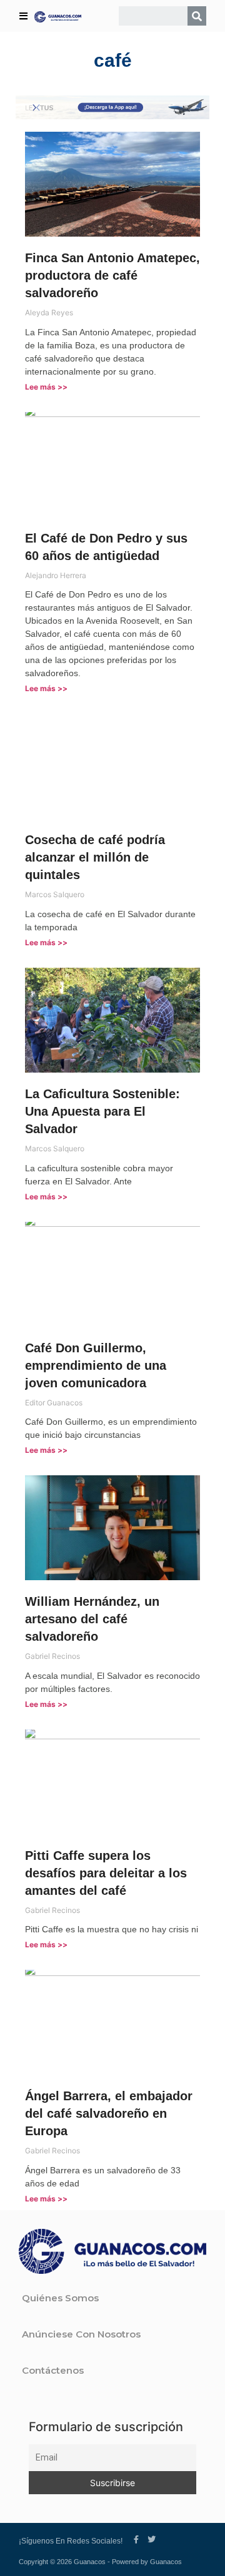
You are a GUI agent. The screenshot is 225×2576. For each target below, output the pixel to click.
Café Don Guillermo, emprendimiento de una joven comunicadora (96, 1365)
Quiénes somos (60, 2298)
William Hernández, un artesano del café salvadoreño (92, 1619)
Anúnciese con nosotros (81, 2334)
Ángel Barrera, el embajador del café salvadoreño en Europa (109, 2113)
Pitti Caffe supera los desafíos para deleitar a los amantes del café (106, 1873)
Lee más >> (46, 387)
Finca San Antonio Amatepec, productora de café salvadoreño (112, 275)
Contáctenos (53, 2370)
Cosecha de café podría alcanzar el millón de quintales (95, 857)
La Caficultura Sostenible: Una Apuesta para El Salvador (102, 1111)
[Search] (197, 16)
